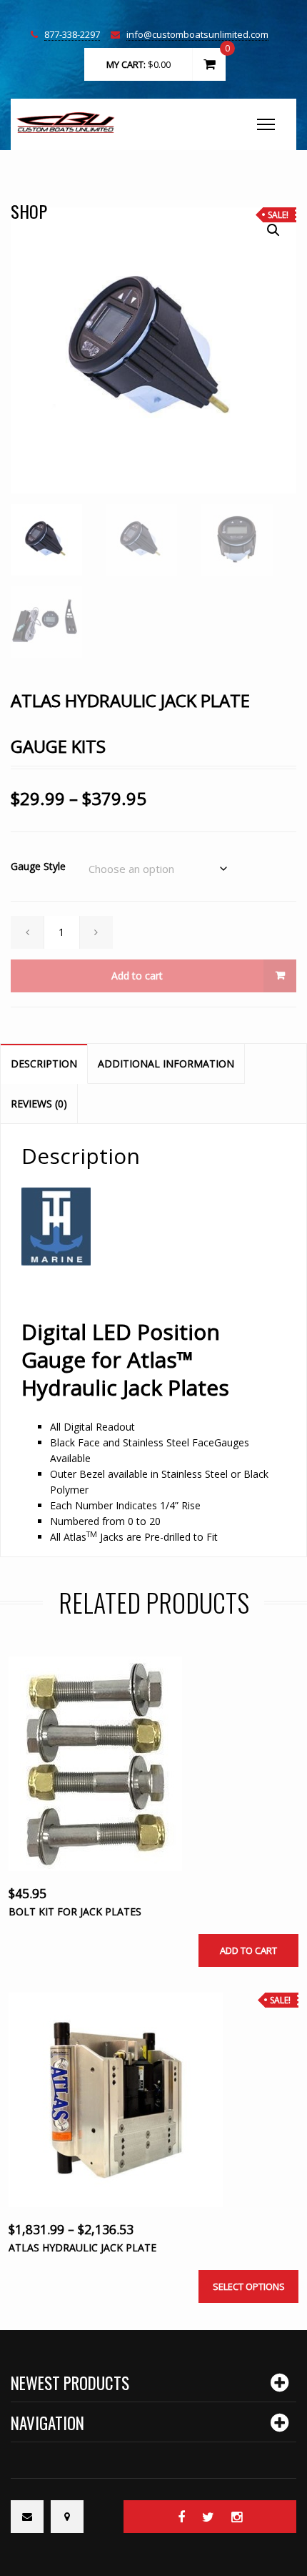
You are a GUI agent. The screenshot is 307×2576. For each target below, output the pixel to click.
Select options (249, 2286)
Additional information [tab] (166, 1064)
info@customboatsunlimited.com (197, 35)
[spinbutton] (62, 932)
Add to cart (137, 976)
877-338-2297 (72, 35)
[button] (273, 230)
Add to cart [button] (248, 1950)
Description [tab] (44, 1064)
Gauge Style (38, 866)
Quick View (137, 1794)
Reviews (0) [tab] (39, 1104)
